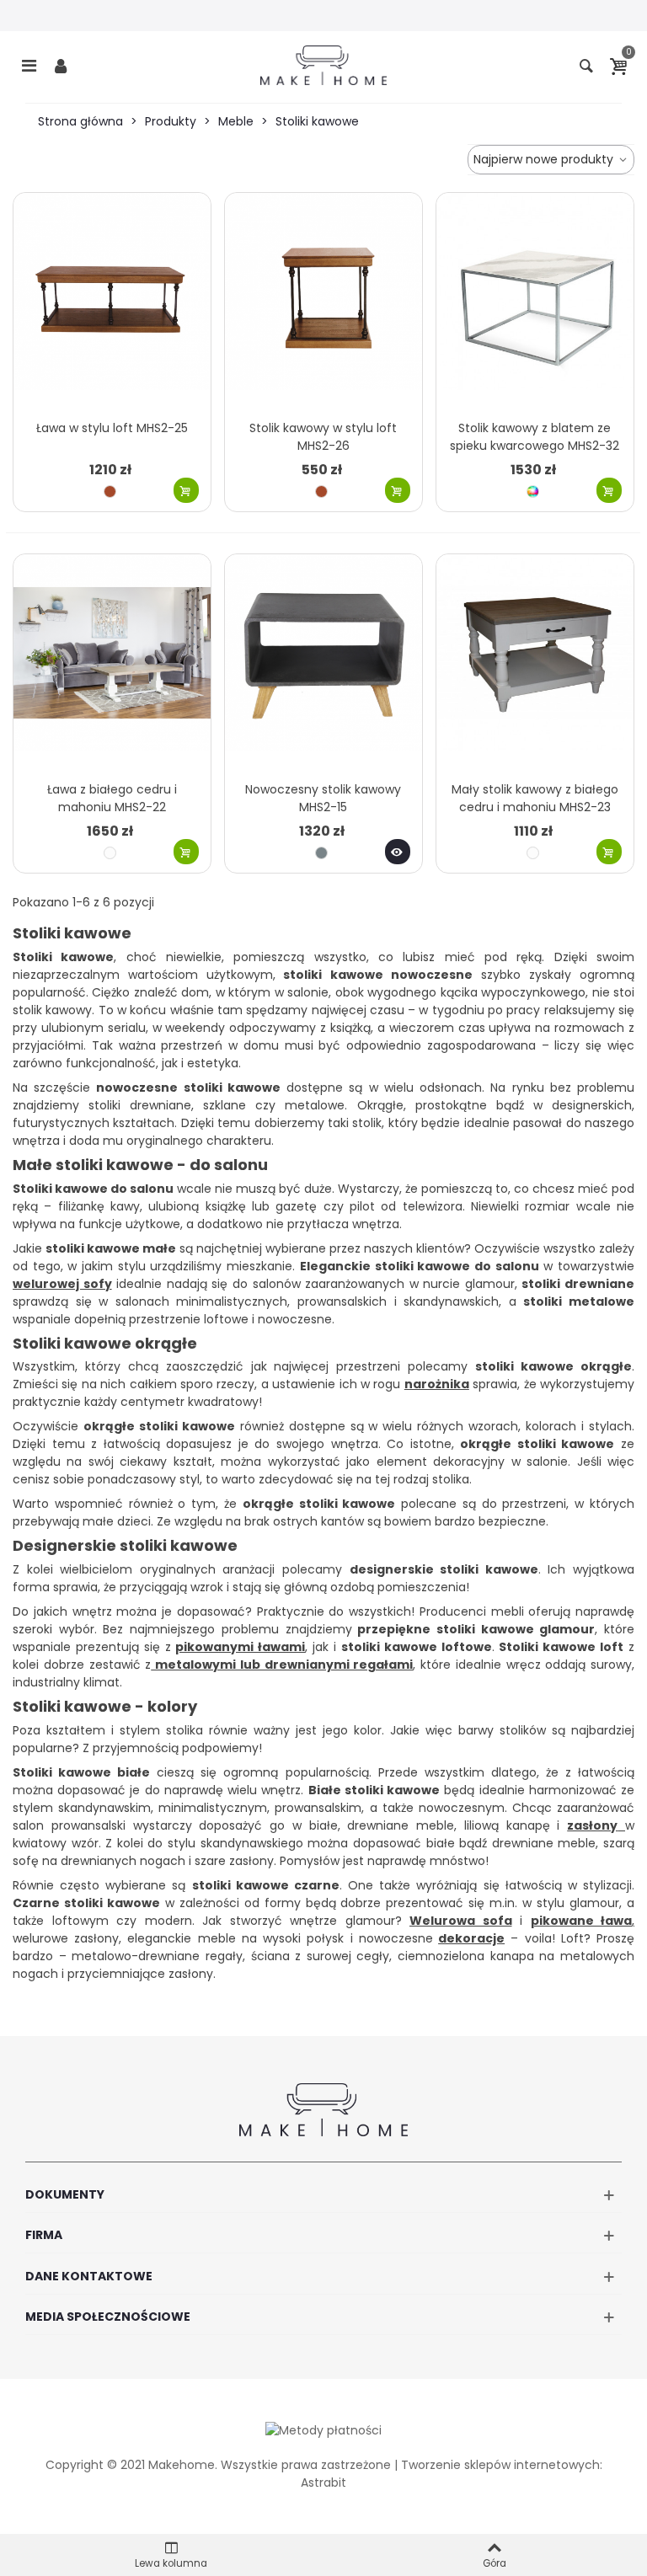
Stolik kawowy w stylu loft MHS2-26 (323, 437)
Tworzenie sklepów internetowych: (502, 2465)
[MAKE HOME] (323, 65)
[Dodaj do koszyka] (186, 490)
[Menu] (29, 65)
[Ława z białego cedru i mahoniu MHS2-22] (112, 663)
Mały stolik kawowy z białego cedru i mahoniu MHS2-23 (535, 798)
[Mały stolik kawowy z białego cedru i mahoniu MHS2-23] (535, 663)
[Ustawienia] (61, 65)
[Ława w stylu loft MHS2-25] (112, 302)
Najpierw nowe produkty (545, 159)
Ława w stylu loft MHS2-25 (112, 428)
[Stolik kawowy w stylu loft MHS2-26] (323, 302)
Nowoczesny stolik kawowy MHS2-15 (323, 798)
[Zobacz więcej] (398, 852)
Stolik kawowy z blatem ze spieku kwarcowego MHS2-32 (535, 437)
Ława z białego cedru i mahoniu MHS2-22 (112, 798)
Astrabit (323, 2482)
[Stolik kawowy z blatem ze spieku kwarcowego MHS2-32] (535, 302)
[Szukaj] (586, 65)
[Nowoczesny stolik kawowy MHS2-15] (323, 663)
